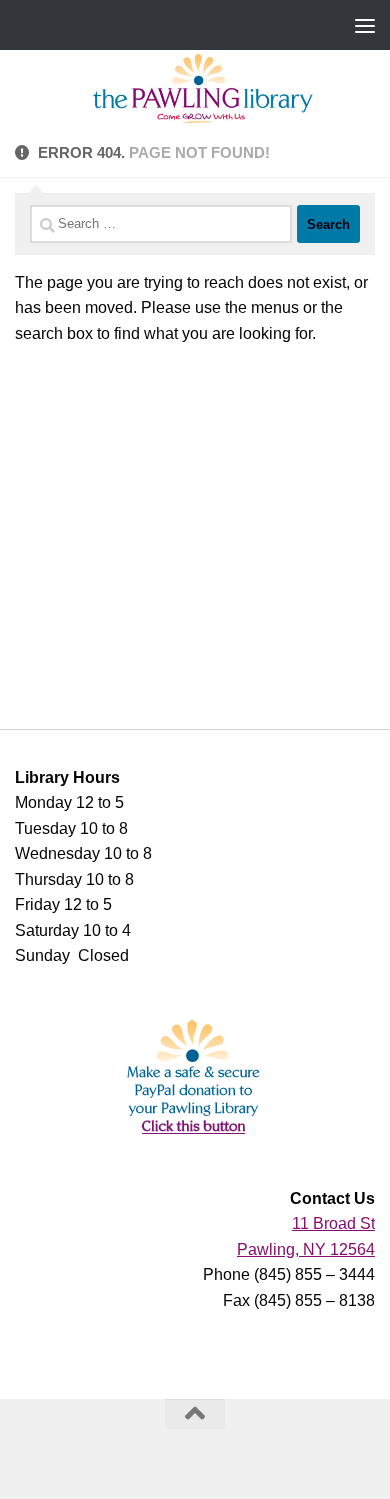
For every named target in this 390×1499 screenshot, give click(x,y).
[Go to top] (195, 1414)
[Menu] (365, 25)
